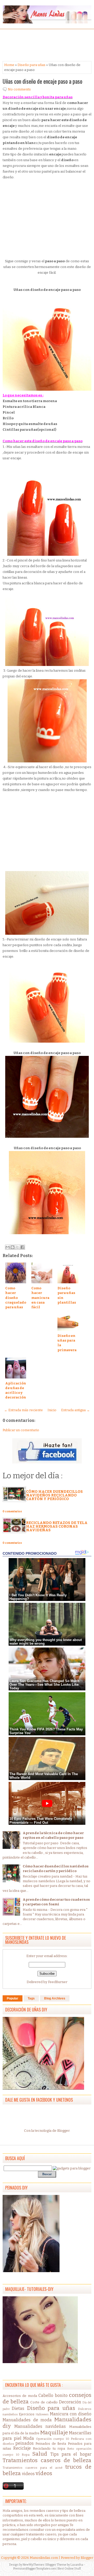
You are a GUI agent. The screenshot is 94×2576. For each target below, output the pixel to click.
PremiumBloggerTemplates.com (35, 2569)
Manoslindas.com (44, 2558)
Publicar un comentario (21, 1430)
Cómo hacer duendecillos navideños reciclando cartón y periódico (54, 1495)
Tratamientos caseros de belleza (47, 2460)
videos (28, 2474)
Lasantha (77, 2565)
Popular (13, 1998)
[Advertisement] (44, 45)
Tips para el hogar (71, 2454)
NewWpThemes (34, 2565)
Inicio (52, 1410)
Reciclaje (22, 2448)
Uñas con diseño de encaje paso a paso (42, 81)
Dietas (18, 2408)
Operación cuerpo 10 (53, 2439)
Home (9, 65)
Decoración (70, 2402)
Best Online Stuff (69, 2569)
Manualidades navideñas (40, 2426)
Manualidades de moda (27, 2420)
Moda (29, 2438)
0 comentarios (12, 1512)
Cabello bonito (53, 2395)
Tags (31, 1998)
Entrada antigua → (75, 1410)
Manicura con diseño (71, 2414)
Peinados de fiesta (51, 2444)
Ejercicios (27, 2414)
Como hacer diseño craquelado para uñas (16, 1298)
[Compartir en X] (17, 1247)
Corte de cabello (44, 2402)
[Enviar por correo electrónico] (8, 1247)
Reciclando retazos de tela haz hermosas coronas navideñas (57, 1526)
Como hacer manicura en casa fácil (40, 1298)
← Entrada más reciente (23, 1410)
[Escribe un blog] (13, 1247)
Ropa (26, 2455)
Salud (40, 2454)
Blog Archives (55, 1998)
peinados (25, 2443)
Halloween (42, 2414)
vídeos (44, 2473)
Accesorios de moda (20, 2396)
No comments (19, 89)
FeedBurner (58, 1982)
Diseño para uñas (31, 65)
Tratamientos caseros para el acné (33, 2468)
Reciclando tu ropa (49, 2448)
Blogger (63, 2131)
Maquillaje (54, 2433)
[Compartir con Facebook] (22, 1247)
